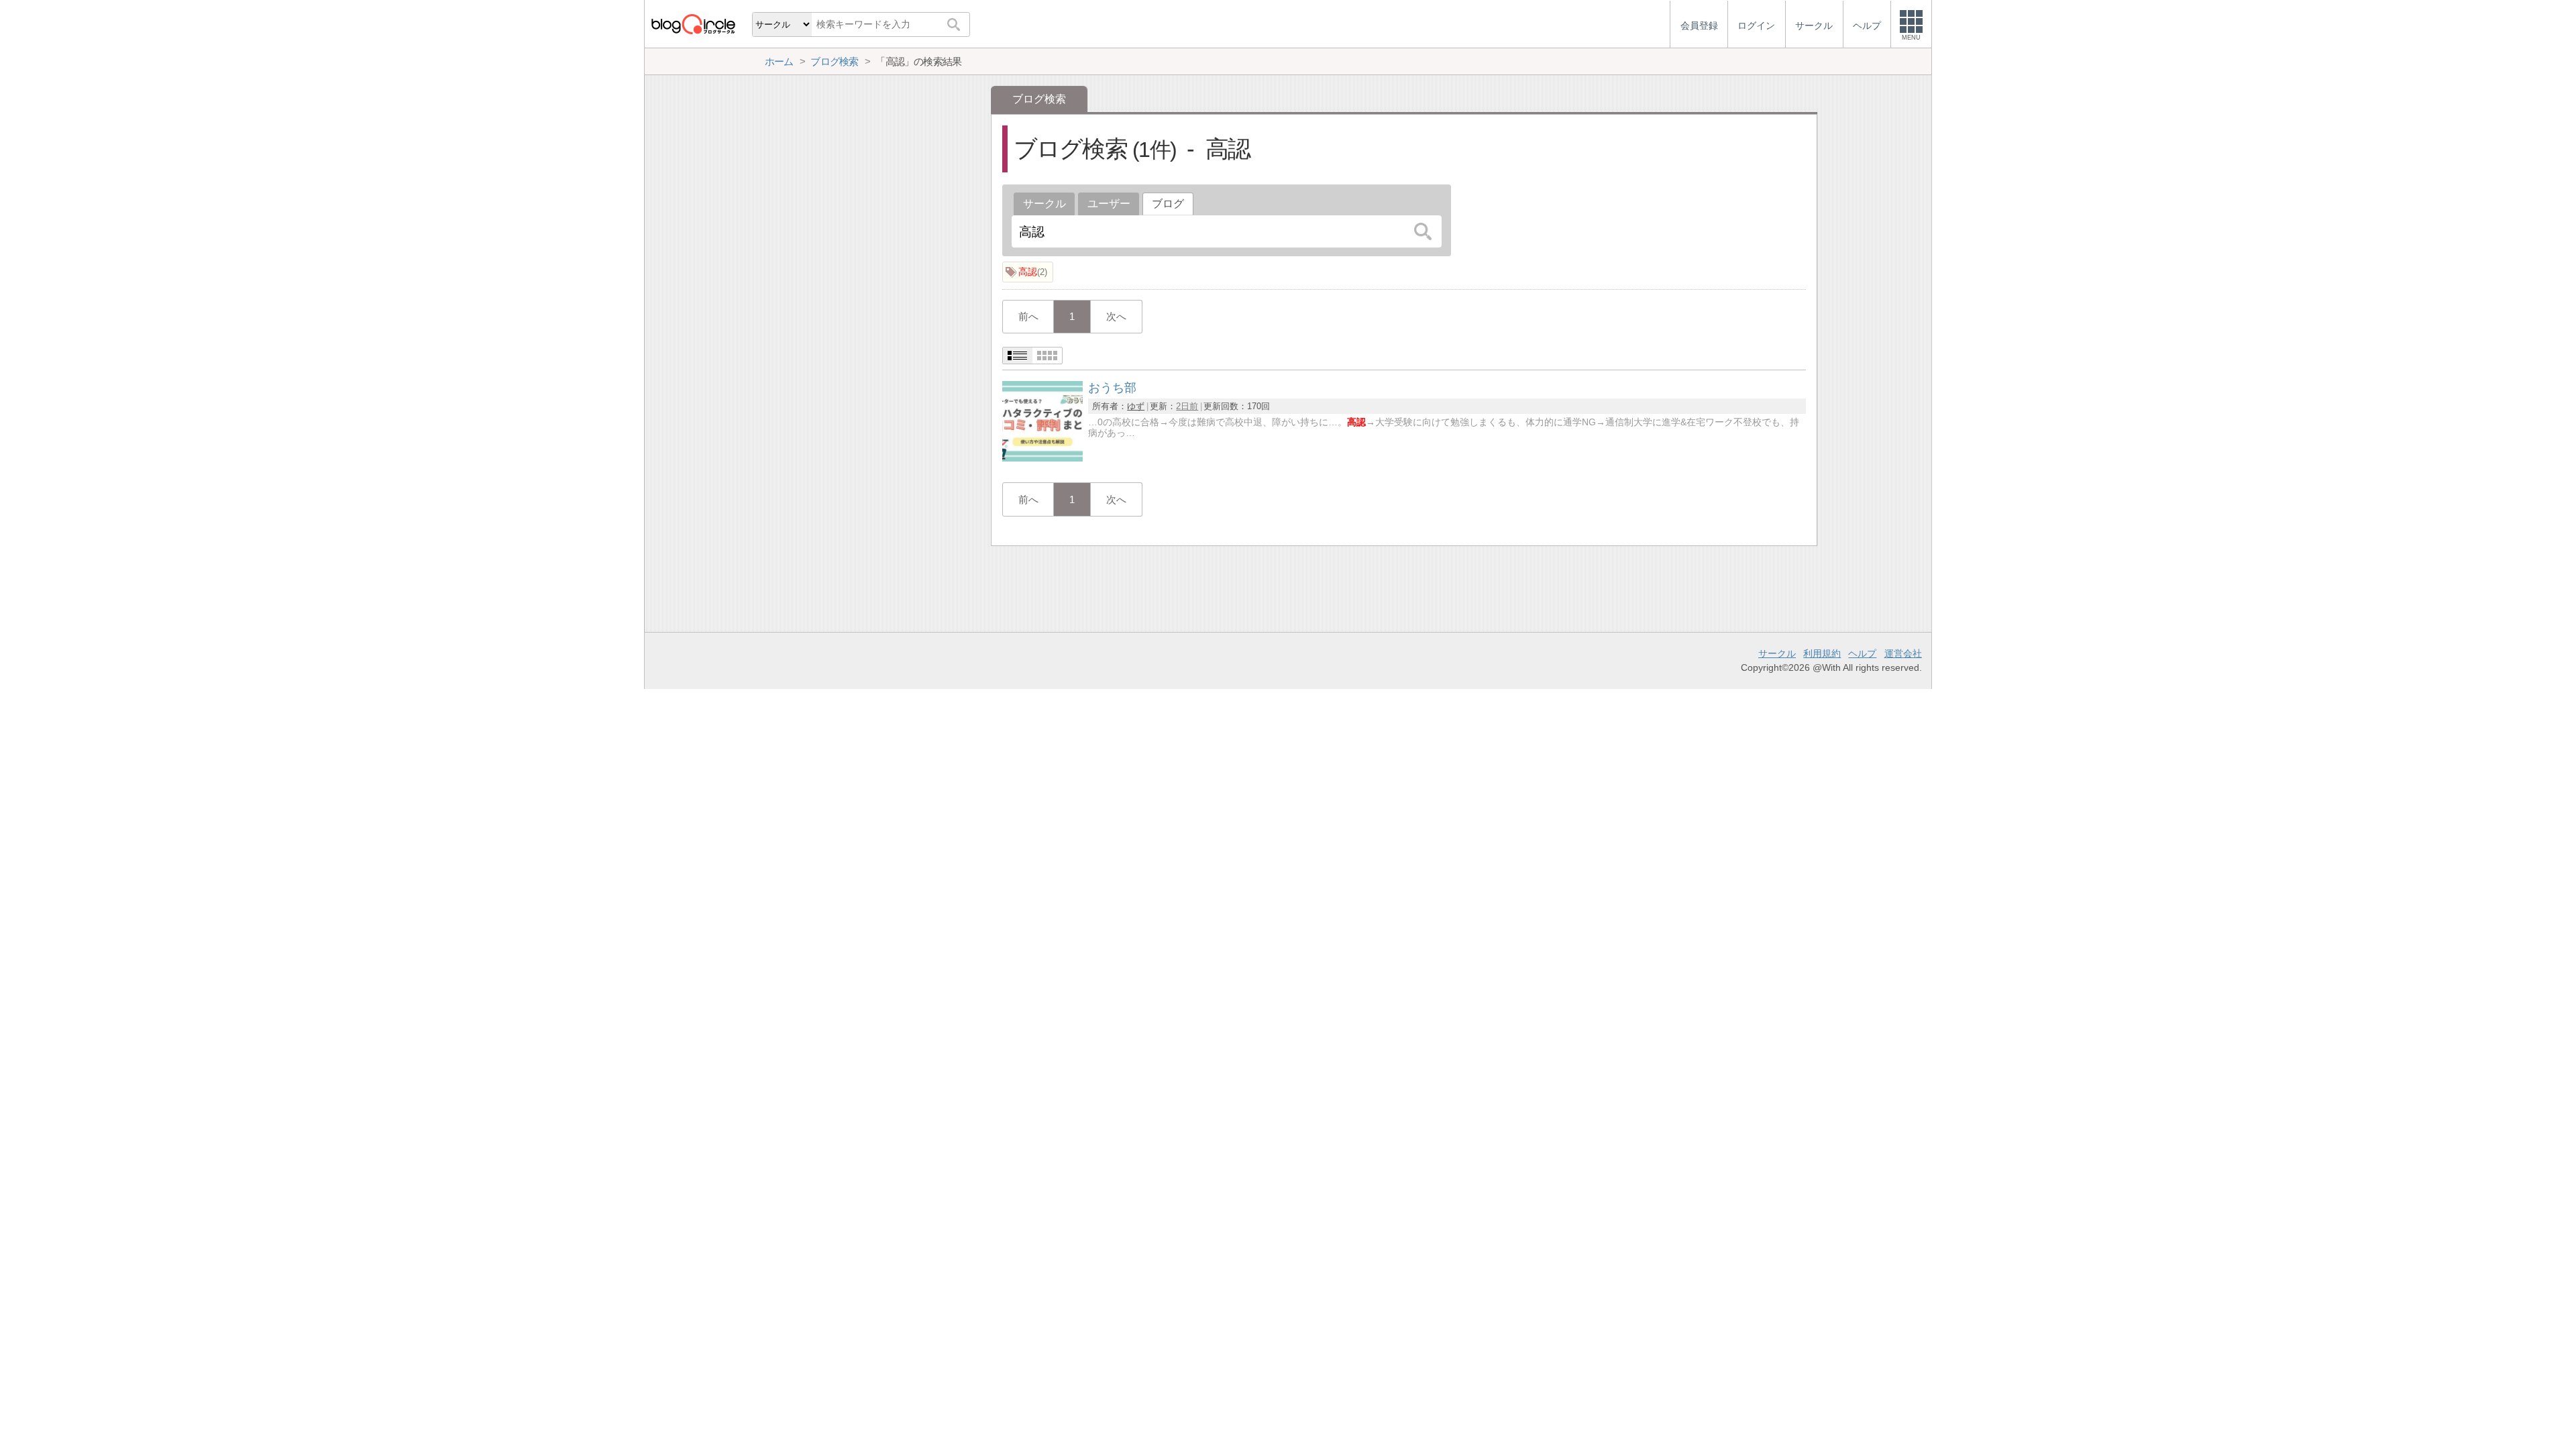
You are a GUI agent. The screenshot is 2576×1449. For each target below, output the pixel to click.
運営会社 (1903, 653)
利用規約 (1822, 653)
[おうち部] (1042, 458)
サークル (1044, 204)
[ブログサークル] (693, 24)
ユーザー (1109, 204)
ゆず (1136, 406)
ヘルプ (1862, 653)
